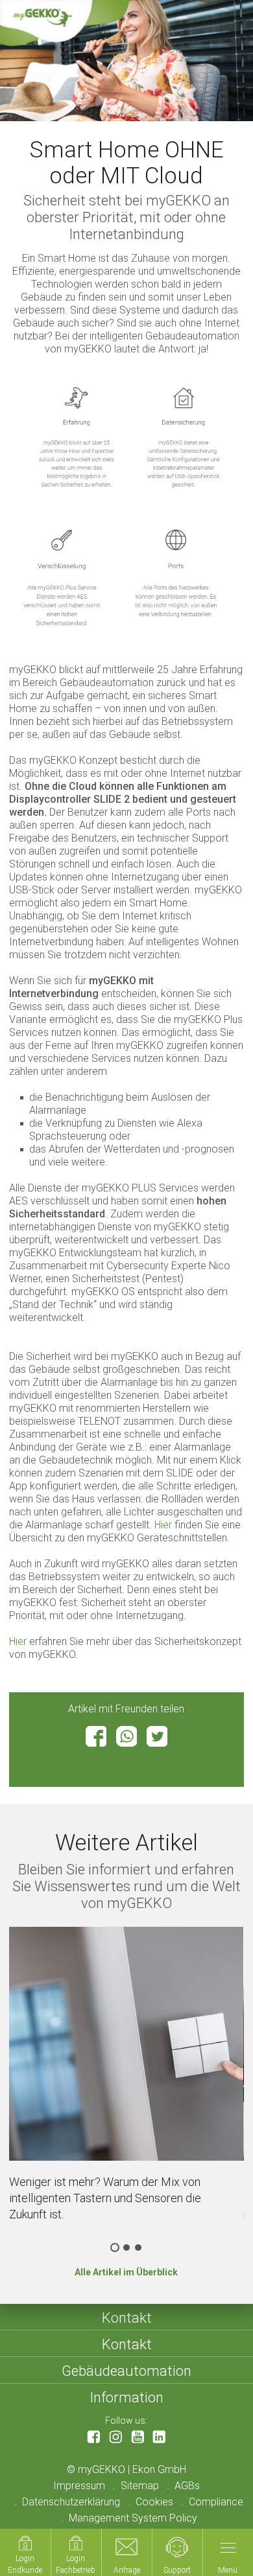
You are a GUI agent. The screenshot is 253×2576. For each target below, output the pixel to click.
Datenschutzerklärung (71, 2502)
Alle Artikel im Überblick (126, 2272)
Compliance (216, 2502)
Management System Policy (133, 2518)
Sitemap (140, 2486)
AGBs (187, 2486)
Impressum (79, 2486)
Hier (163, 1525)
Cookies (154, 2502)
